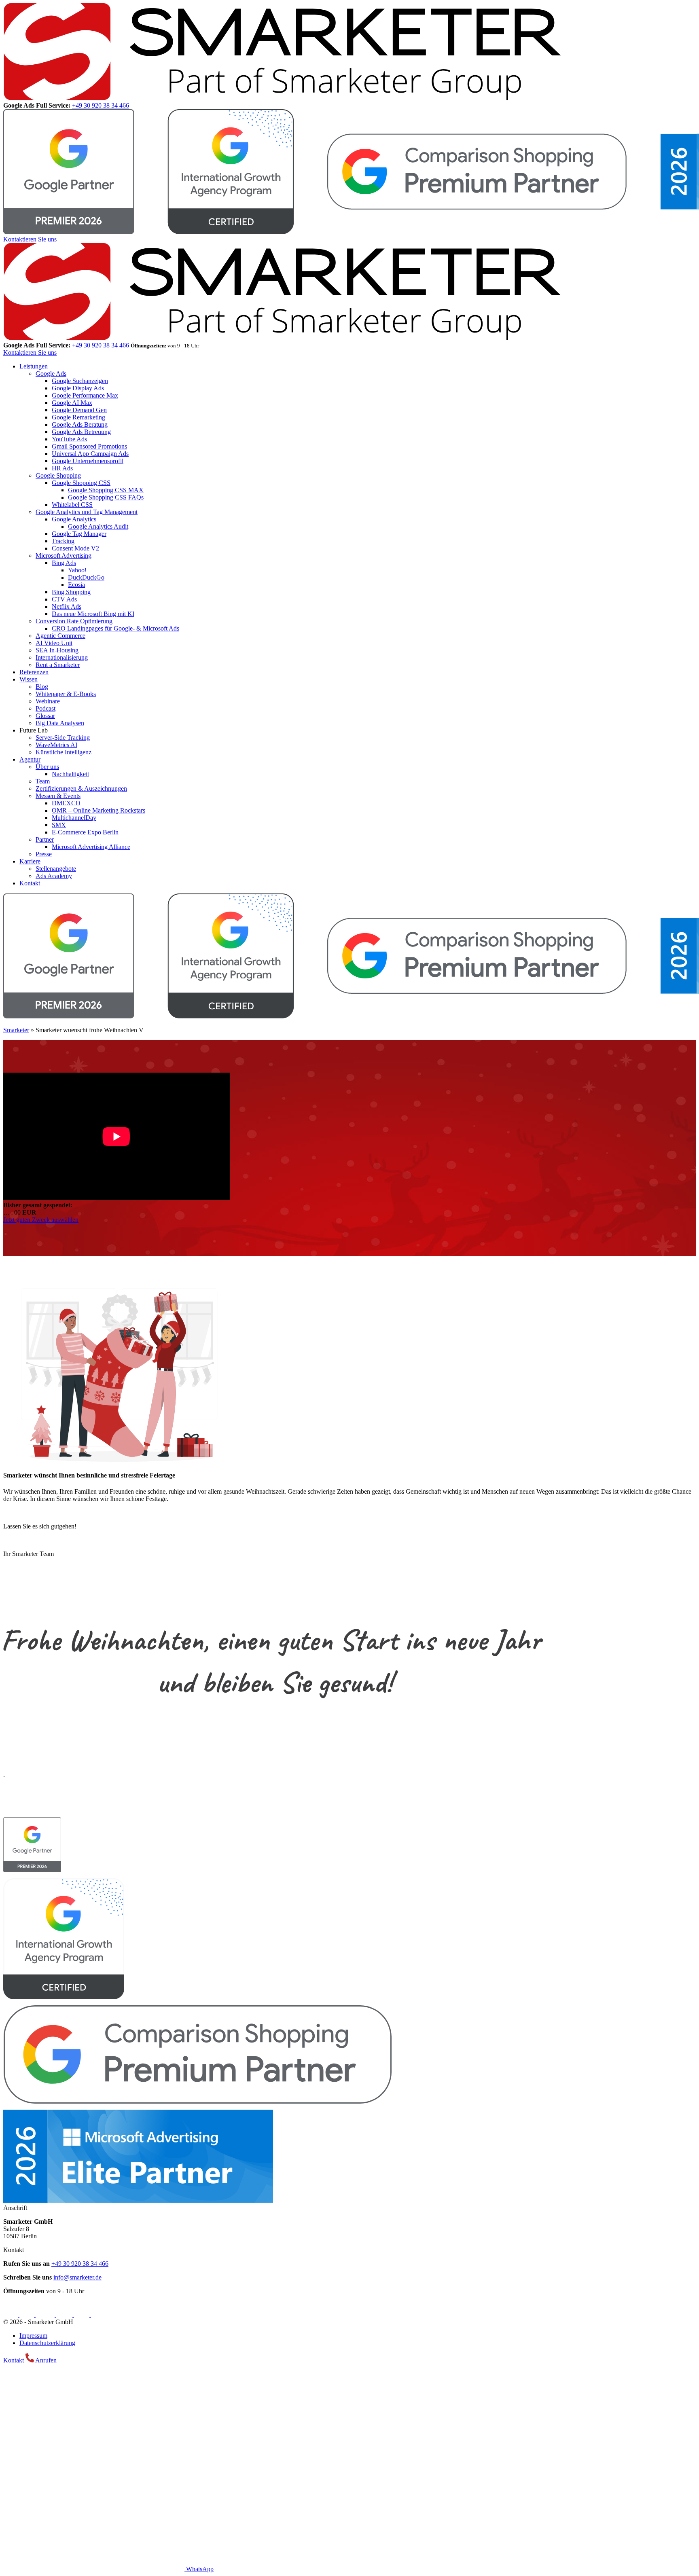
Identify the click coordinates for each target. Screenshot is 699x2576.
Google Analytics (74, 519)
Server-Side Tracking (63, 738)
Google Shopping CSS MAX (106, 490)
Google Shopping (58, 475)
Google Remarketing (78, 417)
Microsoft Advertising (64, 556)
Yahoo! (77, 570)
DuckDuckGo (86, 577)
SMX (59, 825)
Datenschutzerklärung (47, 2343)
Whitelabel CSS (72, 505)
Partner (45, 839)
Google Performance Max (85, 395)
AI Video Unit (54, 643)
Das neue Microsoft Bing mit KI (93, 614)
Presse (44, 854)
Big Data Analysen (60, 723)
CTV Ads (64, 599)
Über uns (47, 767)
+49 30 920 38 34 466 (101, 105)
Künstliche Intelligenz (64, 752)
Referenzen (34, 672)
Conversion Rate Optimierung (74, 621)
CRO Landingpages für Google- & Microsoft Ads (115, 628)
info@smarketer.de (77, 2277)
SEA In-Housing (57, 650)
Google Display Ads (78, 388)
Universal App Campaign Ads (90, 454)
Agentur (30, 759)
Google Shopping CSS (81, 483)
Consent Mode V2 (75, 548)
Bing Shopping (71, 592)
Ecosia (76, 585)
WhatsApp (199, 2569)
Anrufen (45, 2360)
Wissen (29, 679)
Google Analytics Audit (98, 526)
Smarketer (16, 1030)
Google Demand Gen (79, 410)
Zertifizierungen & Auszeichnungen (81, 788)
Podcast (46, 708)
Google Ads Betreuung (81, 432)
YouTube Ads (69, 439)
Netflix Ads (67, 606)
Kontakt (30, 883)
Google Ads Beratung (80, 424)
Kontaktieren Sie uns (30, 239)
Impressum (33, 2336)
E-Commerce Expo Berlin (85, 832)
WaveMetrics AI (56, 745)
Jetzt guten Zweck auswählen (41, 1220)
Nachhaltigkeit (70, 774)
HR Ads (62, 468)
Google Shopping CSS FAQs (106, 497)
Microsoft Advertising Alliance (91, 847)
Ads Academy (54, 876)
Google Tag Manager (79, 534)
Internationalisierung (62, 657)
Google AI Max (72, 403)
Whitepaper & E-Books (66, 694)
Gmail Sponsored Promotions (89, 446)
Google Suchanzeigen (80, 381)
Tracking (63, 541)
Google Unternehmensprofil (88, 461)
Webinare (48, 701)
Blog (42, 687)
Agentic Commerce (60, 636)
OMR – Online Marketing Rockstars (98, 810)
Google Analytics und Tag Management (87, 512)
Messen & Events (58, 796)
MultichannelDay (74, 818)
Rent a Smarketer (58, 665)
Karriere (30, 861)
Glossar (45, 716)
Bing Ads (64, 563)
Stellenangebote (56, 869)
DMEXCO (66, 803)
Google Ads (51, 374)
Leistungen (34, 366)
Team (43, 781)
